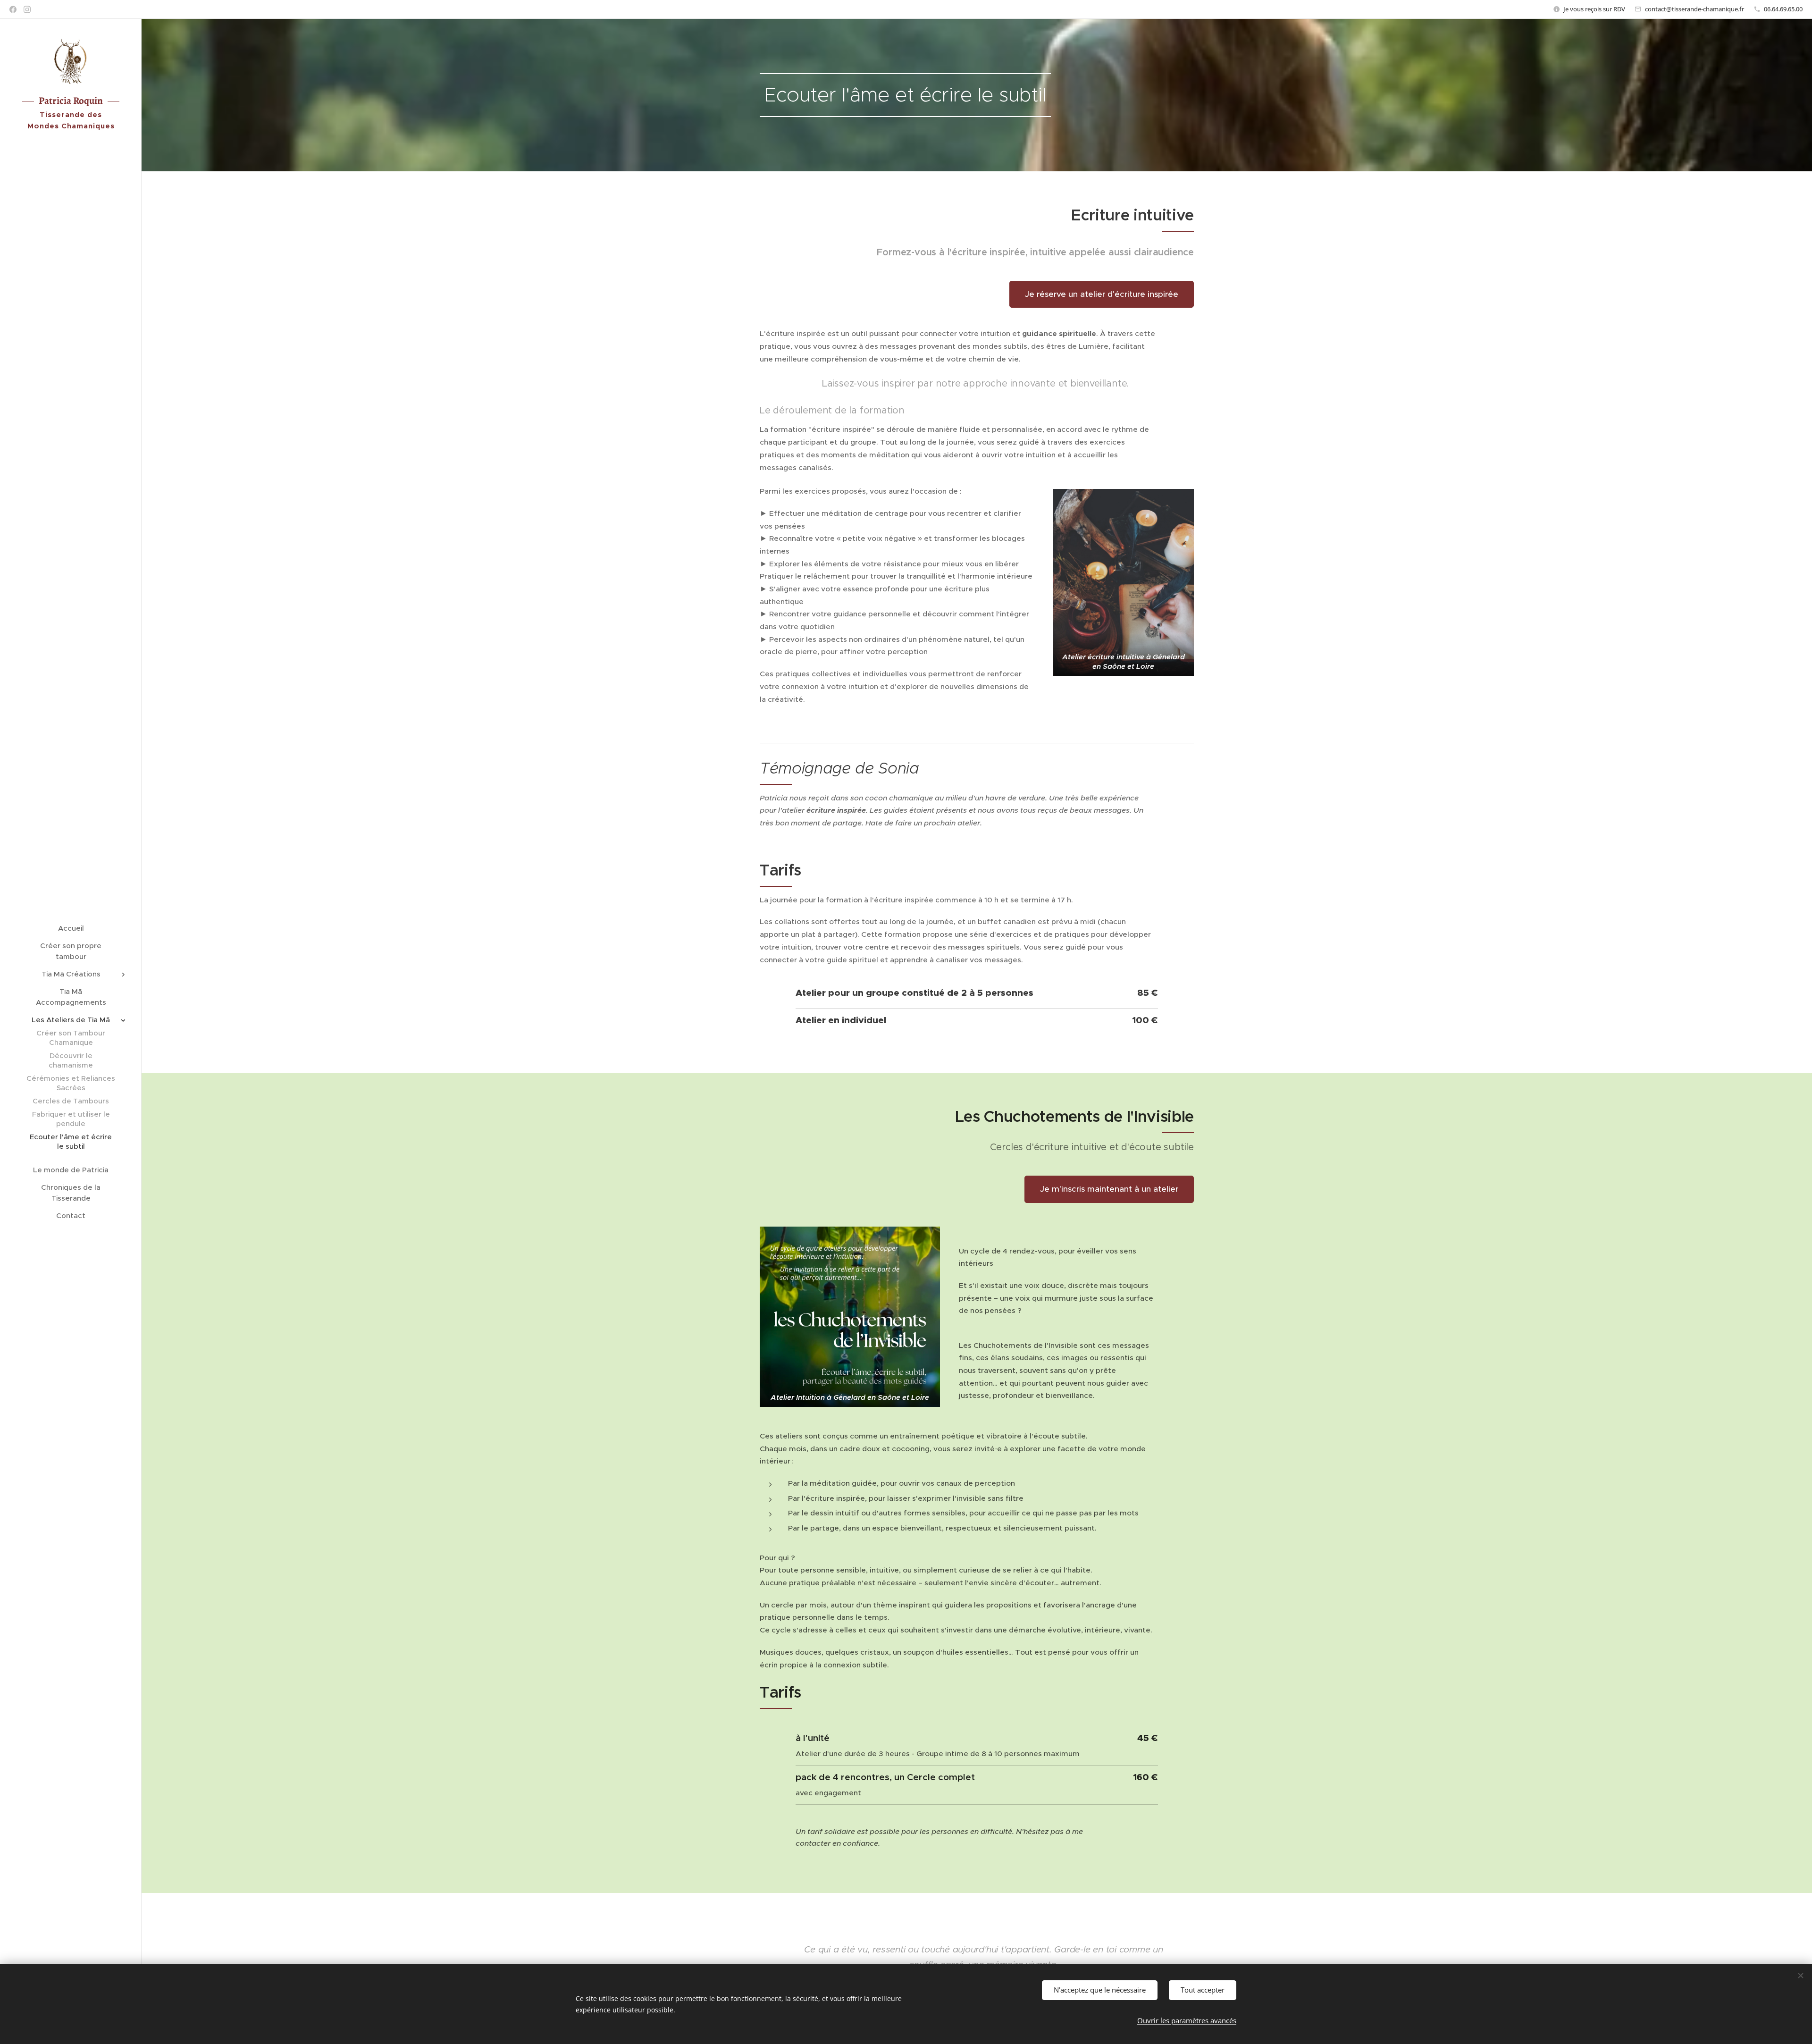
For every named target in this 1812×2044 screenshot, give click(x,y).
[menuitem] (71, 928)
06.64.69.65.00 (1783, 9)
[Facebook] (13, 9)
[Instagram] (27, 9)
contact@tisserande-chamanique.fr (1695, 9)
